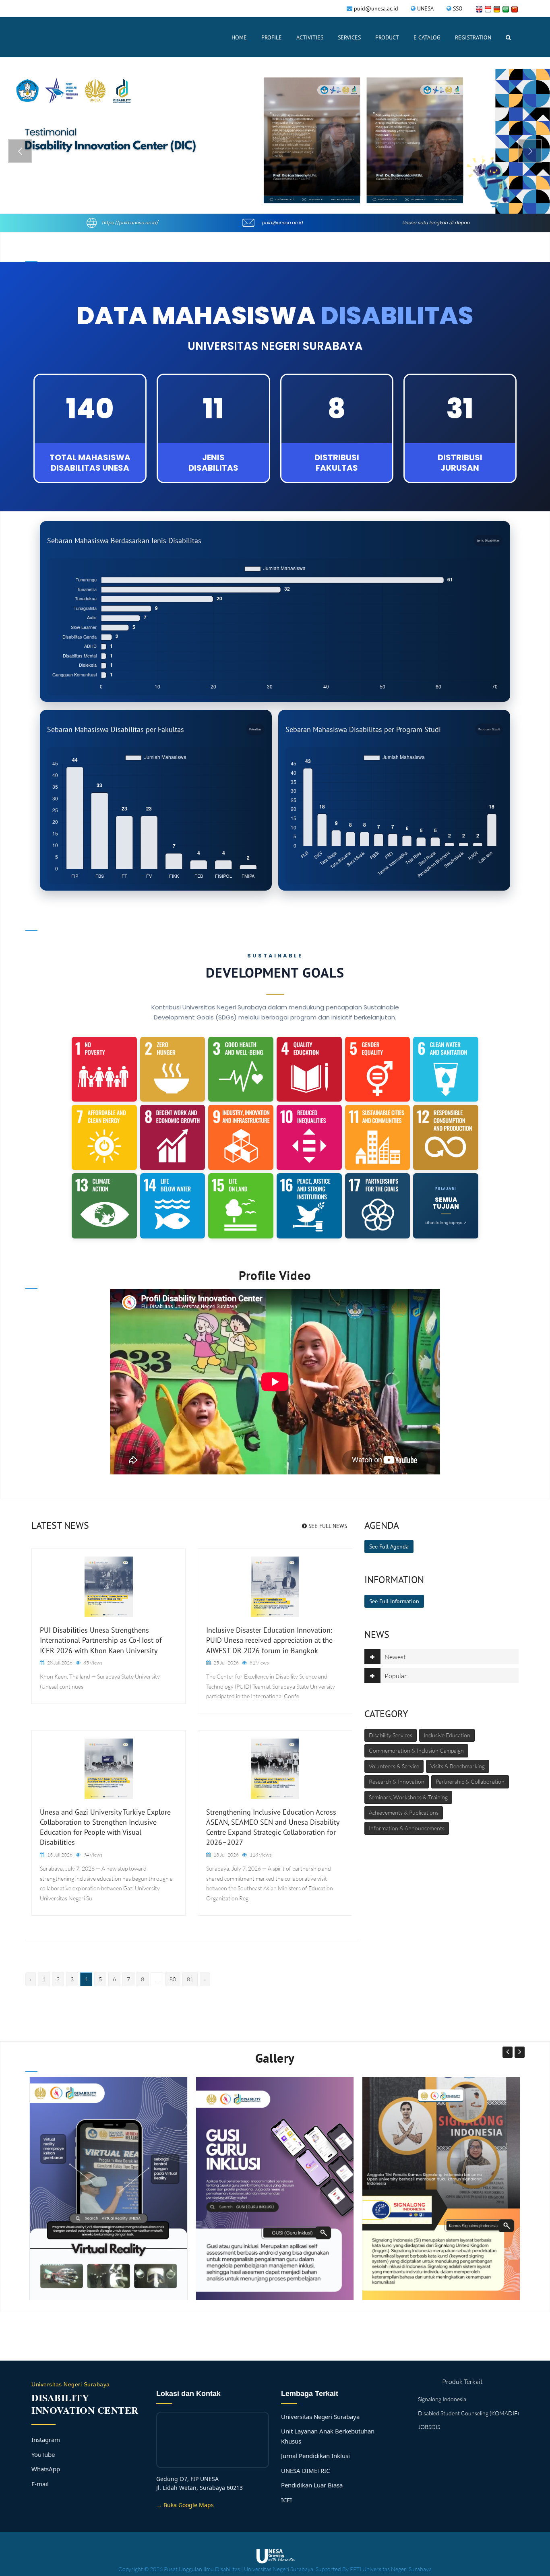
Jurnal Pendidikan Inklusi (315, 2456)
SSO (458, 8)
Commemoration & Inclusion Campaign (416, 1750)
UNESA (425, 8)
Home (239, 37)
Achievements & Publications (404, 1812)
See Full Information (394, 1601)
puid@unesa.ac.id (376, 8)
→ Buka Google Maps (185, 2505)
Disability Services (391, 1735)
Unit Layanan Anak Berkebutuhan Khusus (328, 2436)
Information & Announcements (407, 1828)
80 (173, 1979)
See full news (327, 1526)
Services (349, 37)
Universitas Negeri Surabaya (320, 2417)
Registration (473, 37)
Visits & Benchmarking (458, 1766)
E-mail (40, 2484)
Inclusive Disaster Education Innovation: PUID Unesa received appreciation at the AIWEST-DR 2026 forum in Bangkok (269, 1640)
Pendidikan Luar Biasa (312, 2485)
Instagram (46, 2440)
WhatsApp (46, 2469)
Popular (396, 1676)
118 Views (261, 1855)
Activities (310, 37)
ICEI (286, 2500)
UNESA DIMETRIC (305, 2471)
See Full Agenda (389, 1546)
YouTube (43, 2454)
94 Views (93, 1855)
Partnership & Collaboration (470, 1781)
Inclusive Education (447, 1735)
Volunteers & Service (394, 1766)
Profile (272, 37)
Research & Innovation (397, 1781)
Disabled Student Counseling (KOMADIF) (468, 2413)
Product (387, 37)
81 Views (259, 1663)
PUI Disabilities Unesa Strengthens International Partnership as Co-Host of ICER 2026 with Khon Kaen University (101, 1640)
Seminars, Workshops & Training (408, 1797)
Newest (395, 1657)
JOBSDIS (429, 2427)
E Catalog (427, 37)
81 (190, 1979)
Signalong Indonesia (442, 2399)
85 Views (93, 1663)
